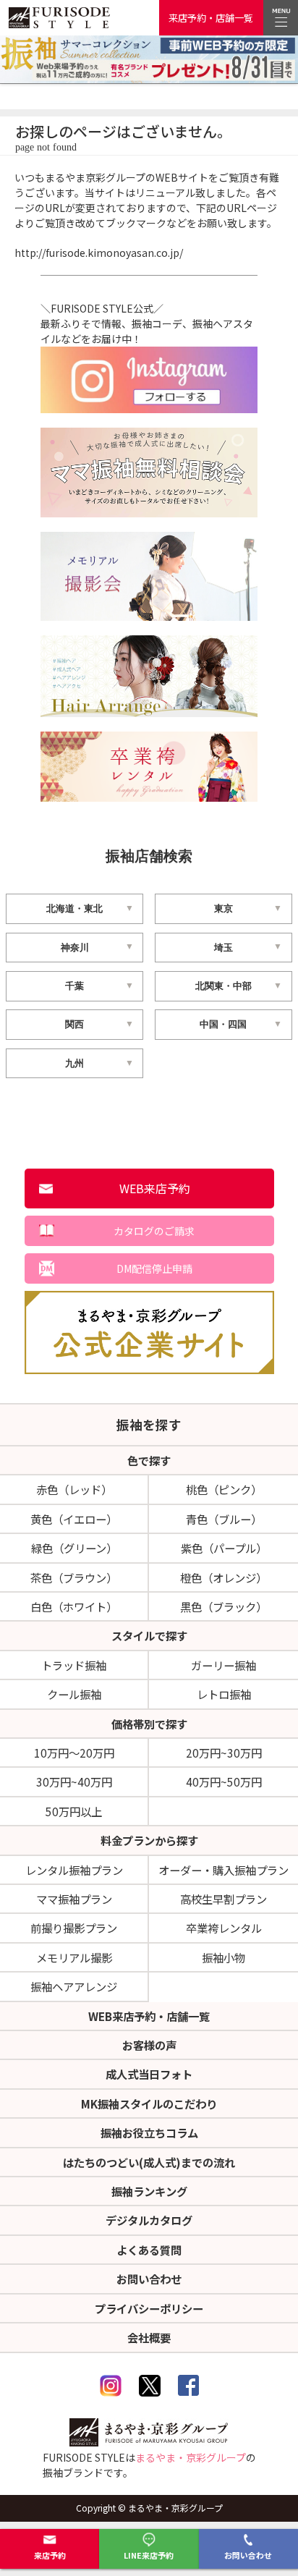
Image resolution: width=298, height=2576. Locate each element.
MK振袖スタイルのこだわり (149, 2103)
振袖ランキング (149, 2191)
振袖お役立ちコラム (149, 2132)
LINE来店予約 (149, 2555)
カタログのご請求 (154, 1231)
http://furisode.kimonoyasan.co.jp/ (99, 253)
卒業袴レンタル (224, 1928)
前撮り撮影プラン (74, 1928)
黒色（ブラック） (223, 1606)
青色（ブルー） (224, 1519)
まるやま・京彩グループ (191, 2457)
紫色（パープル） (224, 1548)
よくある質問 (149, 2250)
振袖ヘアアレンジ (74, 1986)
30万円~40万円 (74, 1781)
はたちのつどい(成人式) (149, 2162)
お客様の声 (149, 2045)
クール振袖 (74, 1694)
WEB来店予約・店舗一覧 (149, 2016)
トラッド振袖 (74, 1665)
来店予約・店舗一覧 (211, 18)
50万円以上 (74, 1811)
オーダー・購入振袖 (223, 1870)
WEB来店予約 (155, 1188)
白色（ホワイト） (74, 1606)
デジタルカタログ (149, 2220)
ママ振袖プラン (74, 1899)
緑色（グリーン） (74, 1548)
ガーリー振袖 (223, 1665)
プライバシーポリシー (149, 2308)
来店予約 (50, 2555)
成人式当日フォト (149, 2074)
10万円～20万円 (74, 1753)
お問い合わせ (248, 2555)
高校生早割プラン (223, 1899)
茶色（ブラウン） (74, 1577)
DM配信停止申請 (154, 1268)
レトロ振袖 (224, 1694)
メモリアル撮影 (74, 1957)
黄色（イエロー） (74, 1519)
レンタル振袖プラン (74, 1870)
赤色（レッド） (74, 1489)
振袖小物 (223, 1957)
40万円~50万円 (224, 1781)
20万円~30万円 (224, 1753)
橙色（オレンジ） (223, 1577)
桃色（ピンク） (224, 1489)
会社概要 (149, 2337)
